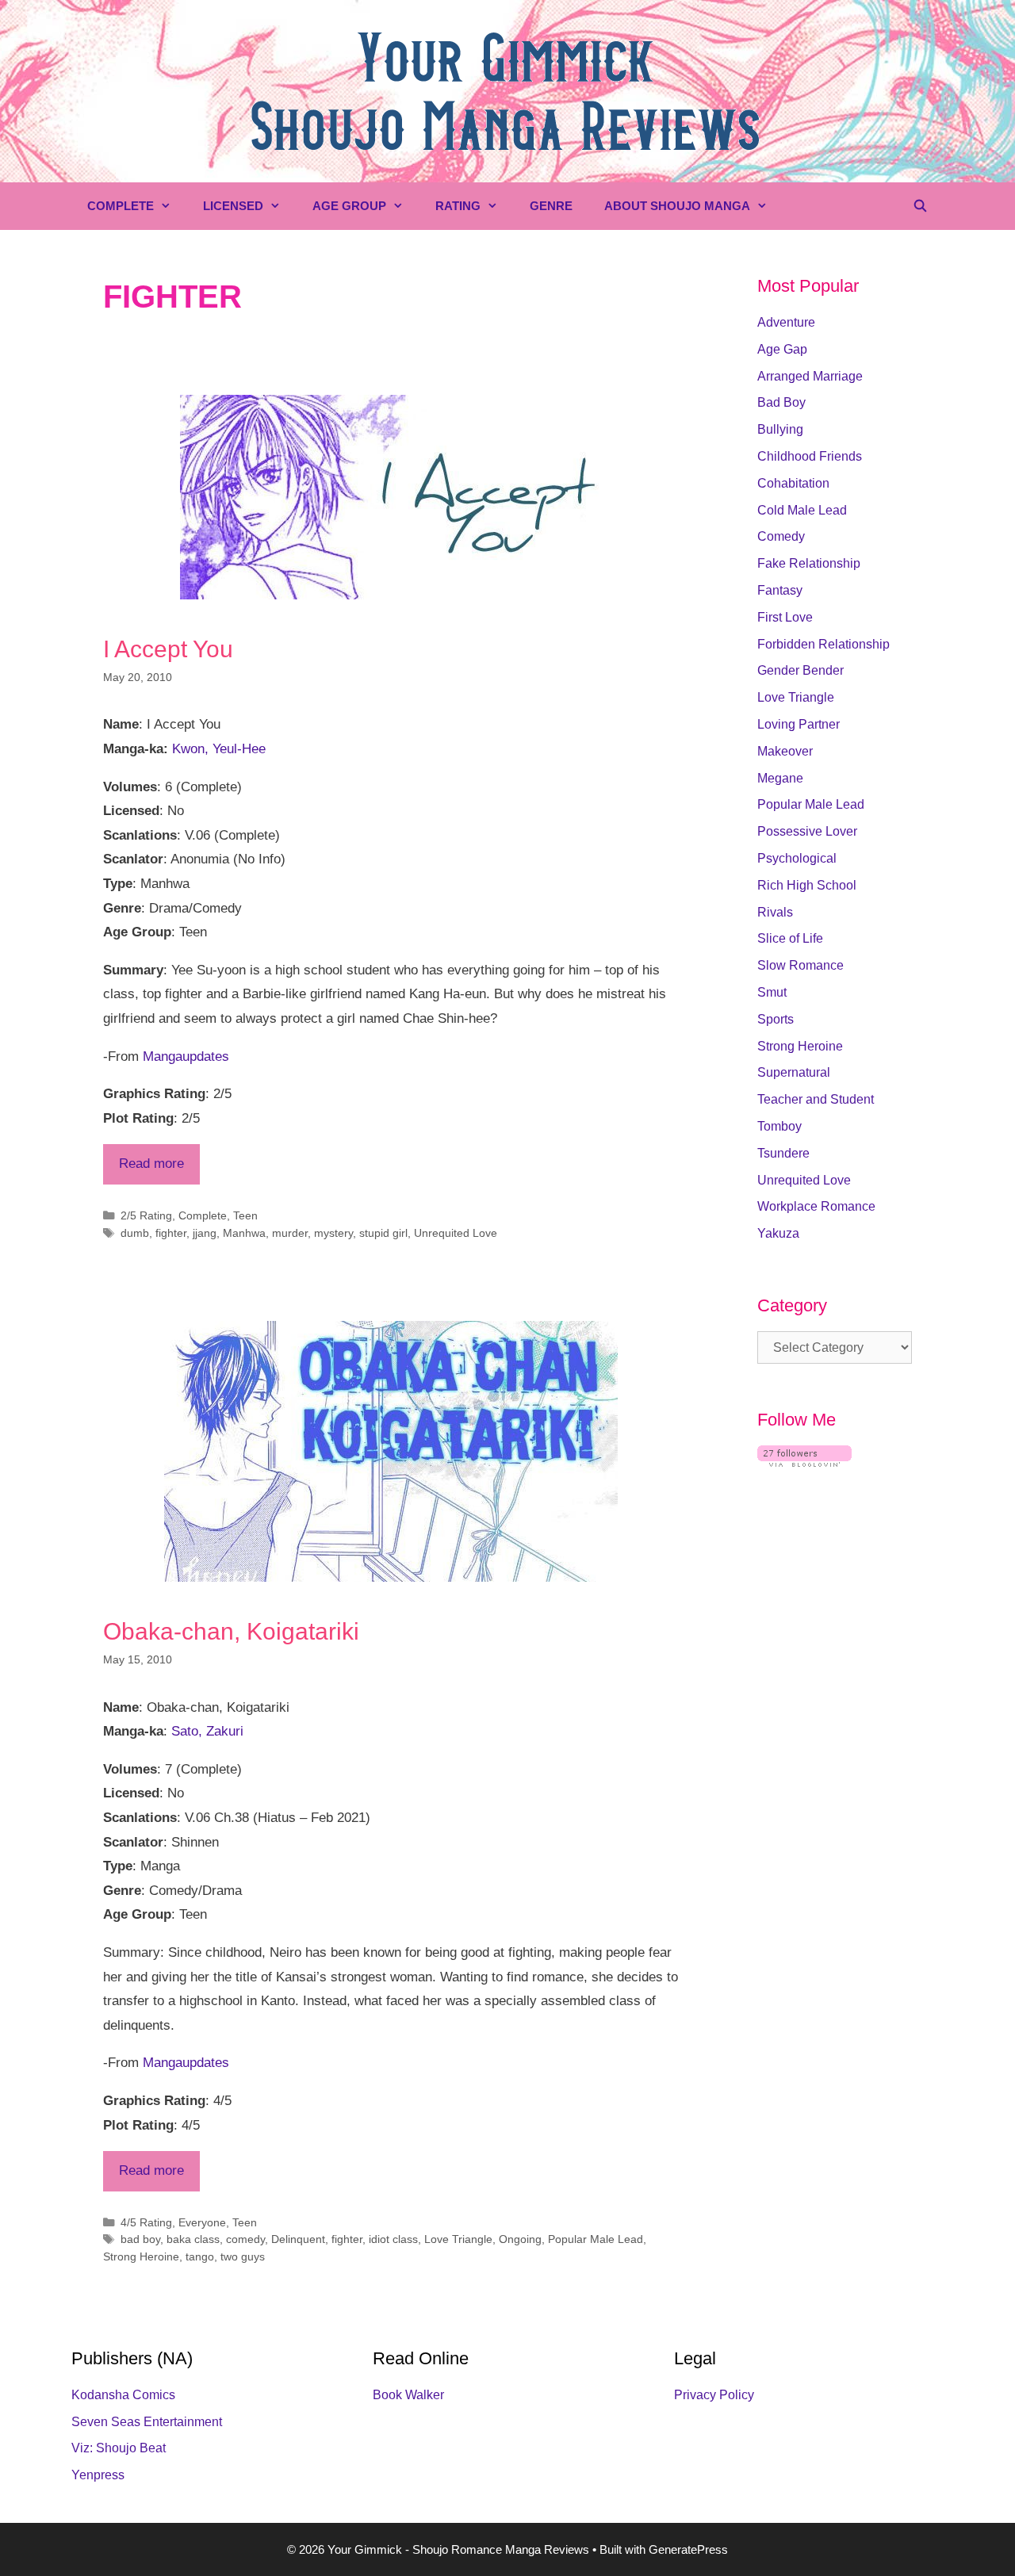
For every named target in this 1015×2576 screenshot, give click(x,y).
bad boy (140, 2239)
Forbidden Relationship (823, 644)
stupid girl (383, 1233)
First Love (785, 617)
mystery (333, 1233)
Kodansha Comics (123, 2395)
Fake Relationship (809, 563)
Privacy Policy (714, 2395)
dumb (135, 1233)
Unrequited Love (456, 1233)
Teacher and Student (816, 1099)
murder (290, 1233)
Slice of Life (790, 938)
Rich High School (807, 885)
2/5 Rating (146, 1215)
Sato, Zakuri (207, 1731)
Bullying (780, 429)
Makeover (785, 751)
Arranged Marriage (810, 376)
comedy (245, 2239)
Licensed (233, 206)
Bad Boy (781, 402)
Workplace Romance (816, 1206)
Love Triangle (458, 2239)
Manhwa (244, 1233)
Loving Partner (799, 724)
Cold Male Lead (802, 510)
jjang (205, 1233)
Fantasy (780, 590)
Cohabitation (793, 483)
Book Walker (408, 2395)
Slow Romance (801, 965)
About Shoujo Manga (677, 206)
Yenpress (98, 2475)
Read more (151, 1164)
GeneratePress (688, 2549)
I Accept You (168, 649)
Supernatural (794, 1072)
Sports (776, 1019)
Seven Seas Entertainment (147, 2422)
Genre (551, 206)
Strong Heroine (141, 2256)
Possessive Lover (807, 831)
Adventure (786, 322)
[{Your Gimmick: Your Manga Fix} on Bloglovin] (804, 1462)
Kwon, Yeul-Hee (219, 749)
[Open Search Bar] (920, 206)
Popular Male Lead (596, 2239)
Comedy (781, 536)
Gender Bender (801, 670)
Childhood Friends (810, 456)
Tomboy (779, 1126)
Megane (780, 778)
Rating (458, 206)
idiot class (393, 2239)
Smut (772, 992)
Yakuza (778, 1233)
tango (200, 2256)
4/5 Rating (146, 2222)
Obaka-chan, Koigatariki (231, 1631)
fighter (171, 1233)
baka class (193, 2239)
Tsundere (783, 1153)
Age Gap (782, 349)
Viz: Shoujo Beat (119, 2448)
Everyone (202, 2222)
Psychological (797, 858)
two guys (243, 2256)
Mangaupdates (186, 1056)
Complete (121, 206)
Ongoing (520, 2239)
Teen (245, 1215)
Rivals (775, 912)
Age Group (349, 206)
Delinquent (298, 2239)
